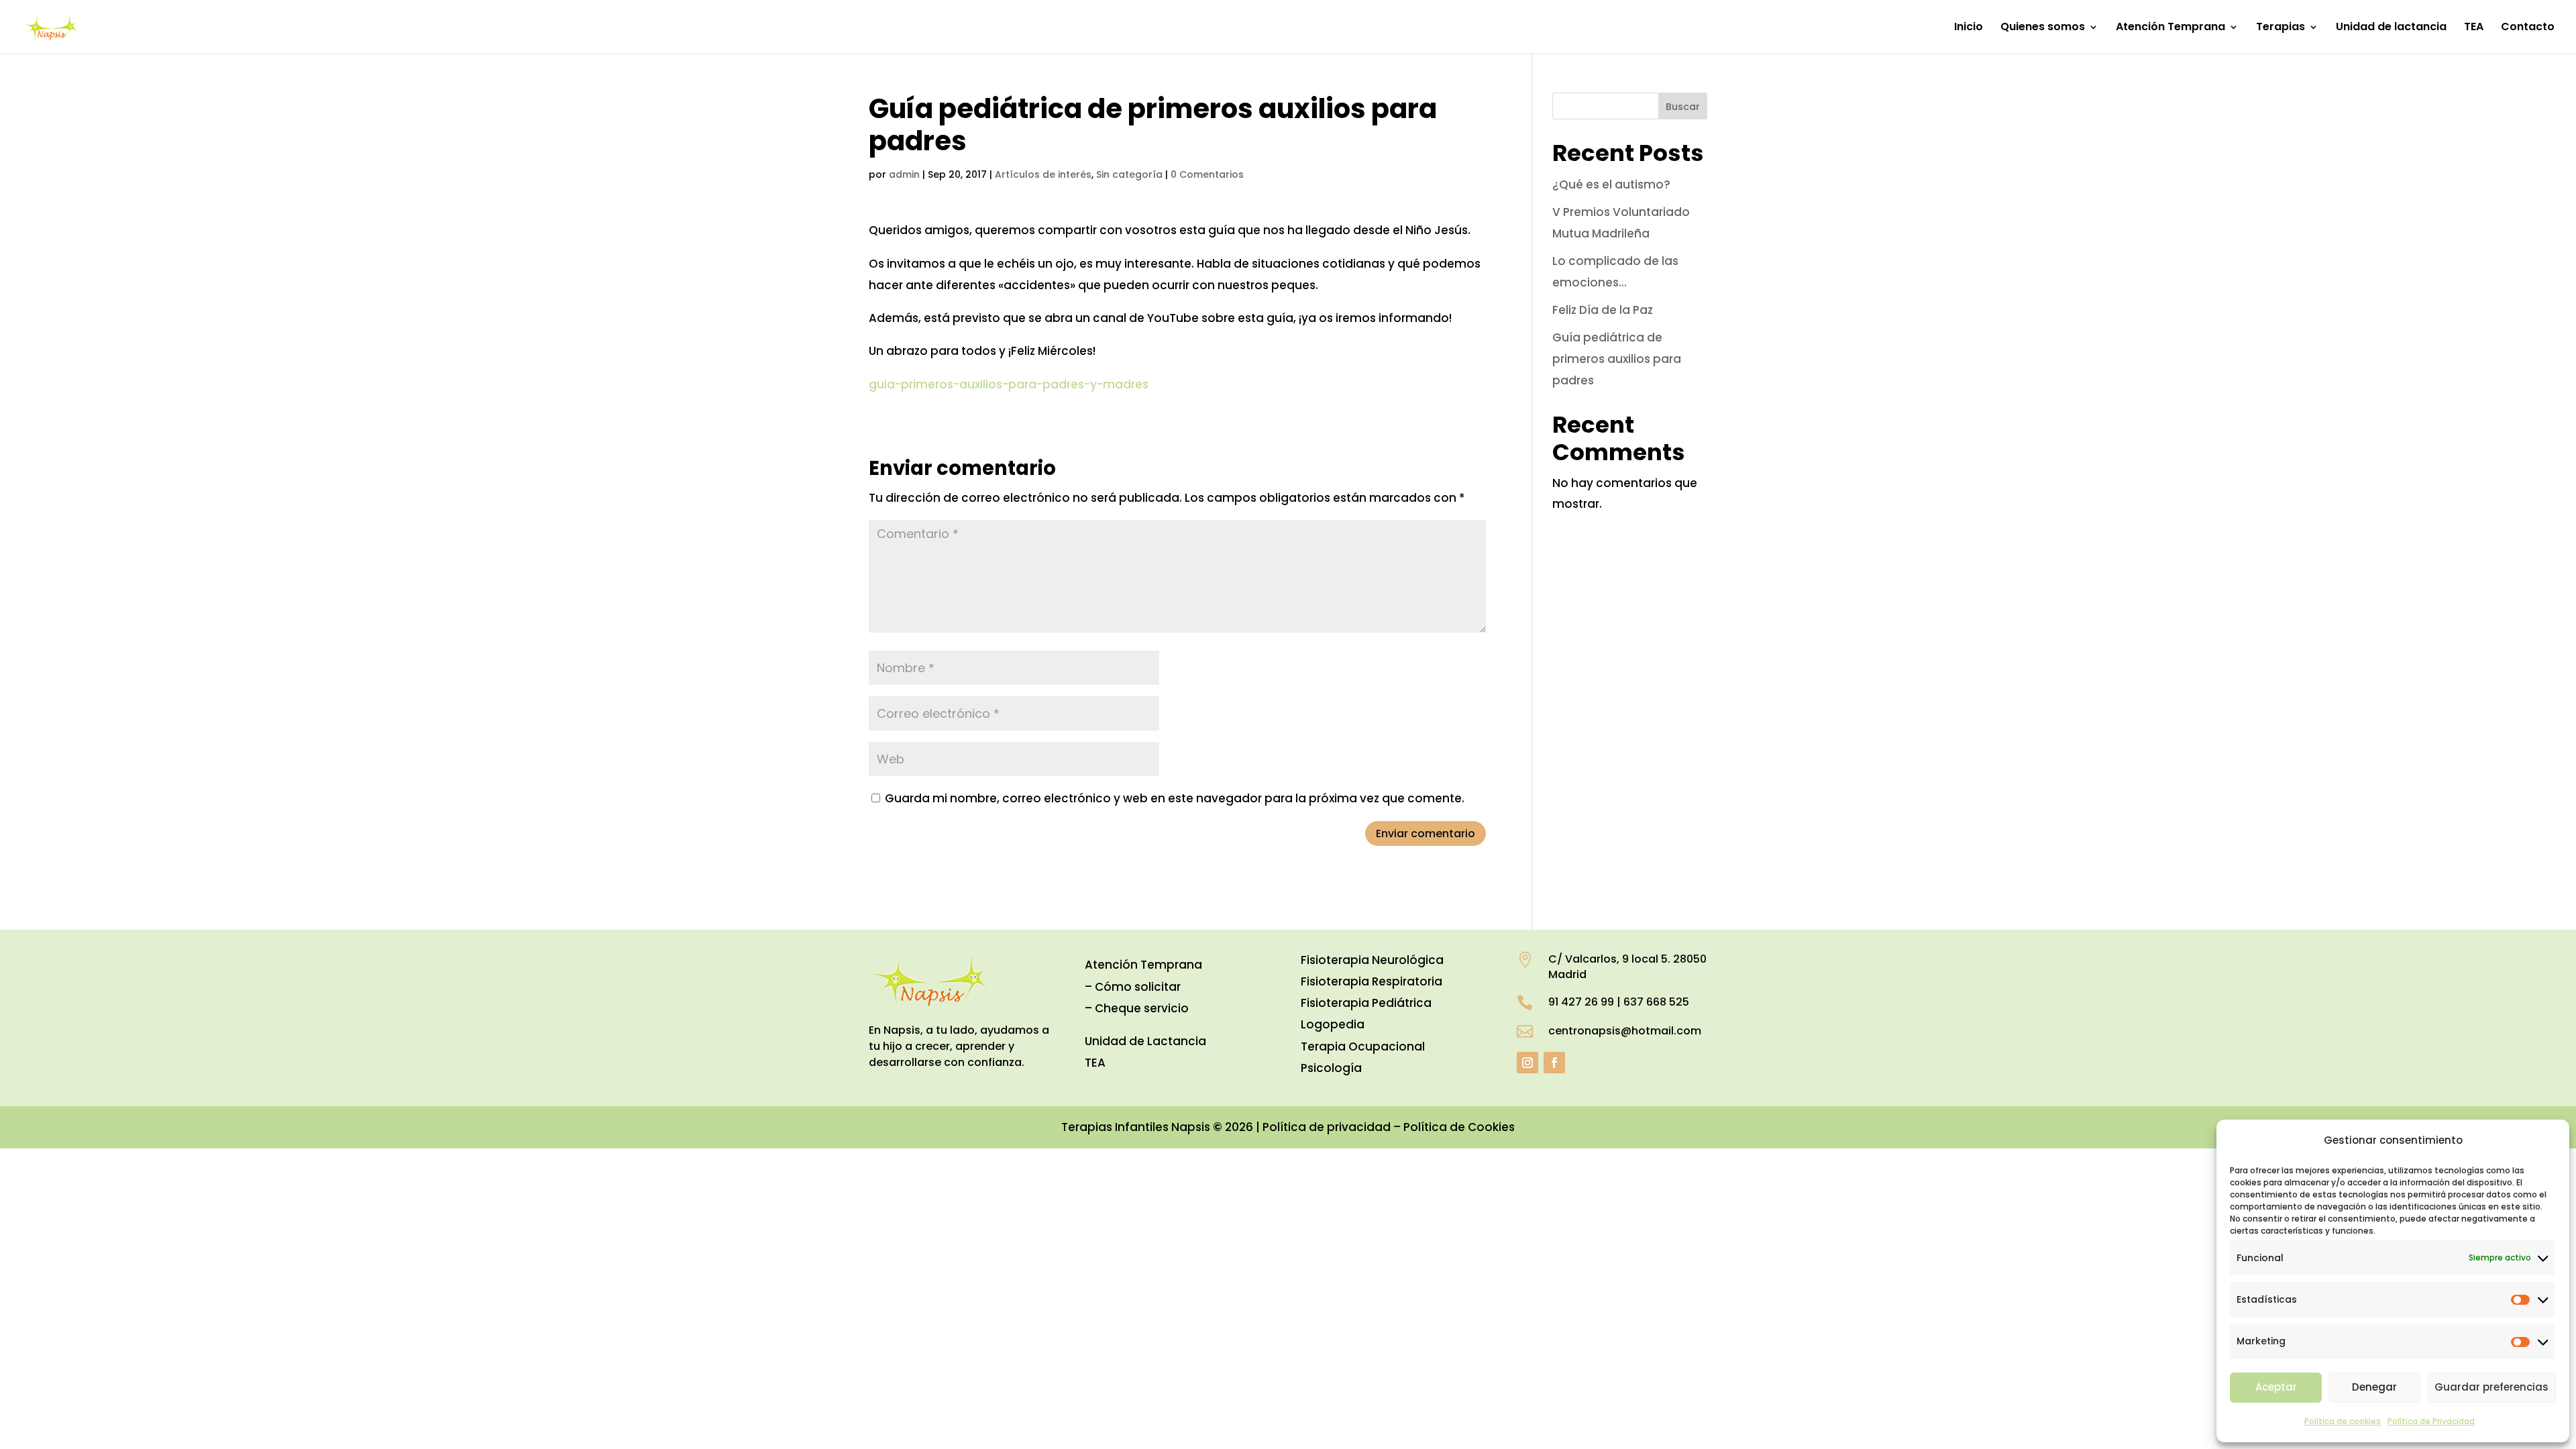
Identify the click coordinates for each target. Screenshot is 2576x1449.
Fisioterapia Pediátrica (1366, 1003)
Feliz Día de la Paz (1603, 310)
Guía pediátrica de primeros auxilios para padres (1617, 359)
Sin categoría (1129, 174)
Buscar (1683, 107)
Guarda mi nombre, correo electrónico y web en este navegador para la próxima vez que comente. (1175, 798)
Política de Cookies (1459, 1127)
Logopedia (1333, 1024)
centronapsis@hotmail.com (1625, 1031)
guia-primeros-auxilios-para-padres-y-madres (1009, 384)
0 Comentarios (1207, 174)
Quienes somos (2043, 28)
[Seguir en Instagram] (1527, 1063)
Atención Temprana (2170, 28)
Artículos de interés (1043, 174)
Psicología (1331, 1068)
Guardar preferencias (2491, 1387)
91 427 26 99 (1581, 1002)
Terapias (2280, 28)
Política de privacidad (1327, 1127)
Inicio (1969, 28)
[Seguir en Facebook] (1554, 1063)
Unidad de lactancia (2391, 28)
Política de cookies (2343, 1421)
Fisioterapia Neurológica (1372, 960)
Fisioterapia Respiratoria (1372, 981)
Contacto (2528, 28)
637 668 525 (1656, 1002)
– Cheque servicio (1137, 1008)
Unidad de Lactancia (1145, 1041)
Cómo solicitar (1138, 987)
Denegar (2374, 1387)
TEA (2474, 28)
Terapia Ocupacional (1363, 1046)
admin (904, 174)
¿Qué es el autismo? (1611, 184)
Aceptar (2276, 1387)
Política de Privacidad (2431, 1421)
